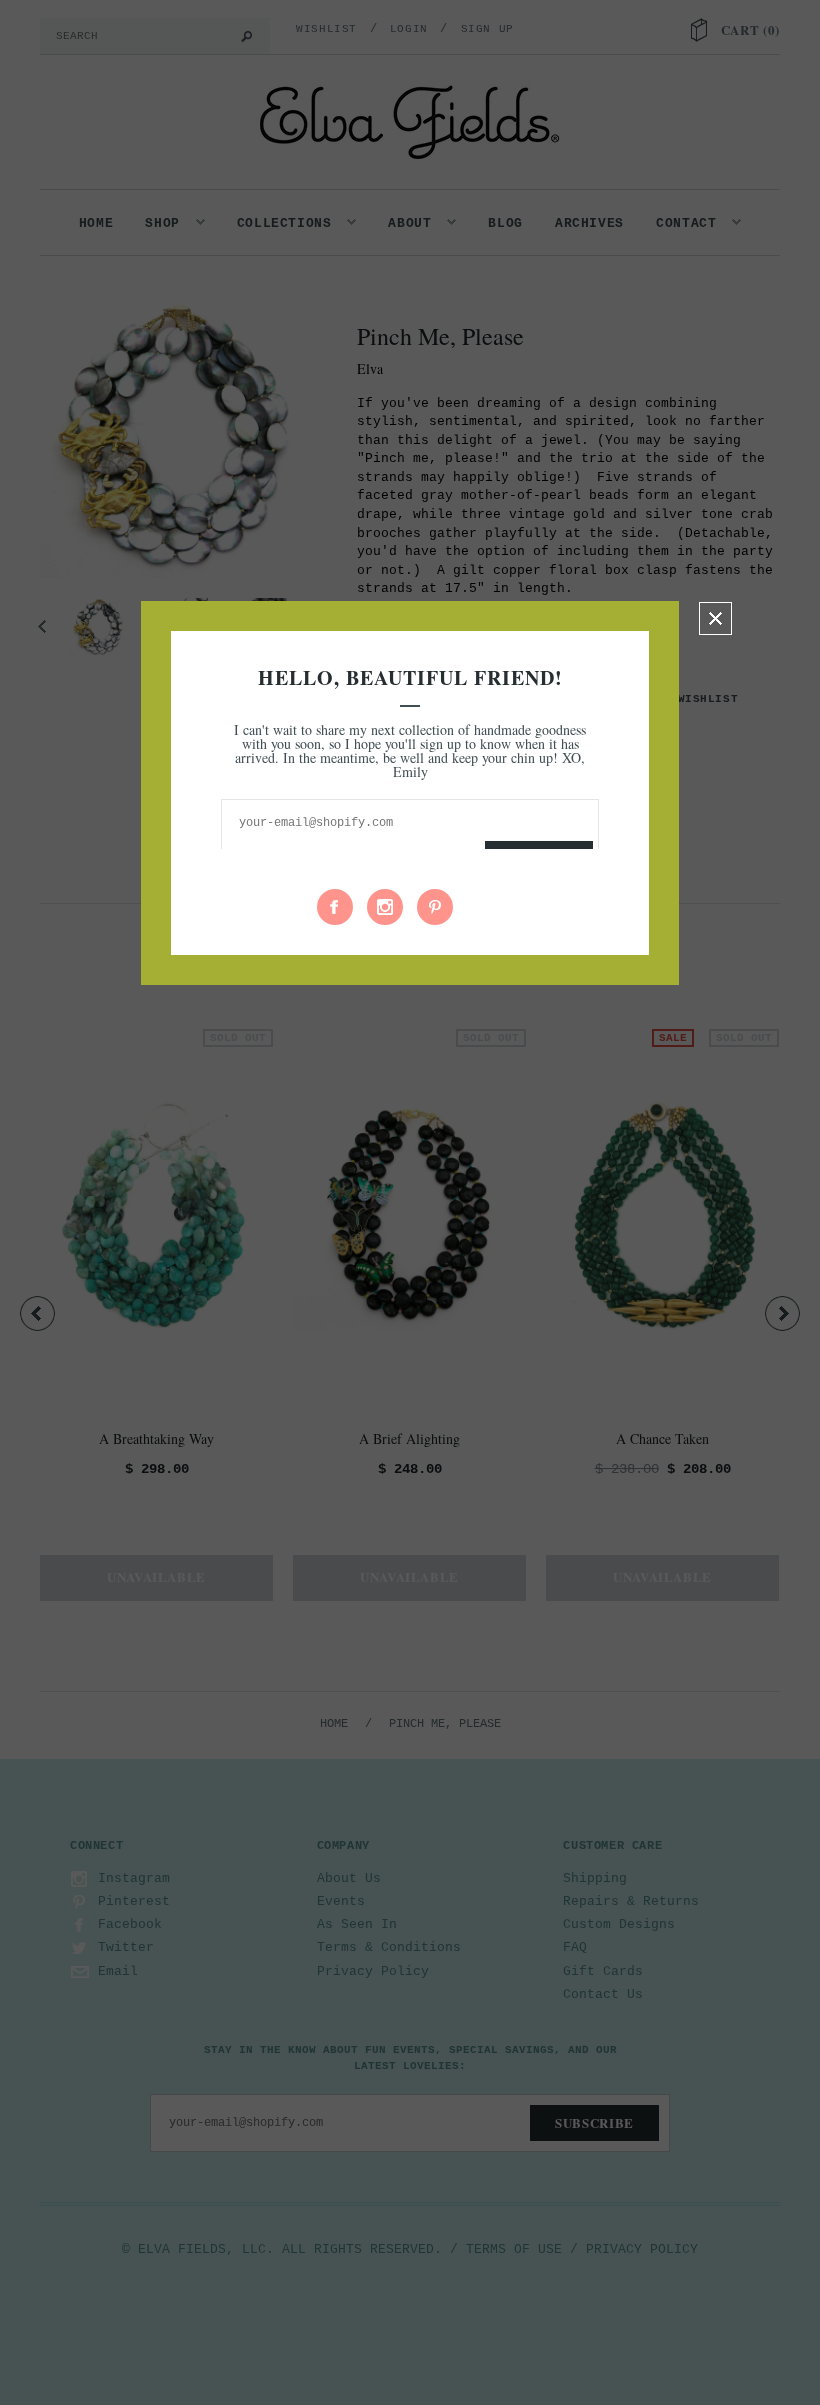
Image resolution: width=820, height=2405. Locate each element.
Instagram (385, 907)
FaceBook (335, 907)
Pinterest (435, 907)
